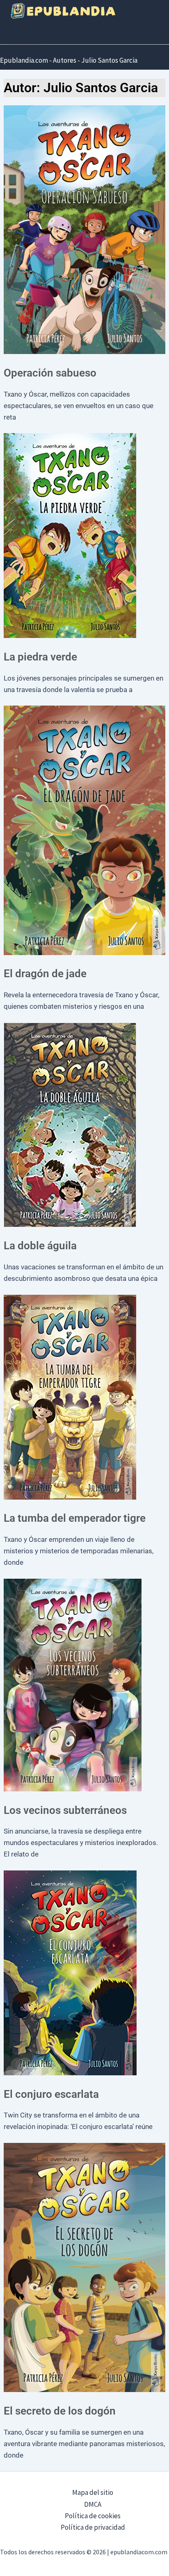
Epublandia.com (24, 60)
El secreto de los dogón (60, 2411)
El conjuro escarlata (51, 2094)
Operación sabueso (50, 373)
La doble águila (40, 1246)
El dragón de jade (45, 974)
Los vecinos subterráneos (65, 1810)
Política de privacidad (93, 2527)
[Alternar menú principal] (26, 35)
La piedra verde (40, 657)
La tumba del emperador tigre (75, 1518)
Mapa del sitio (93, 2492)
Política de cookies (93, 2516)
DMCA (93, 2504)
